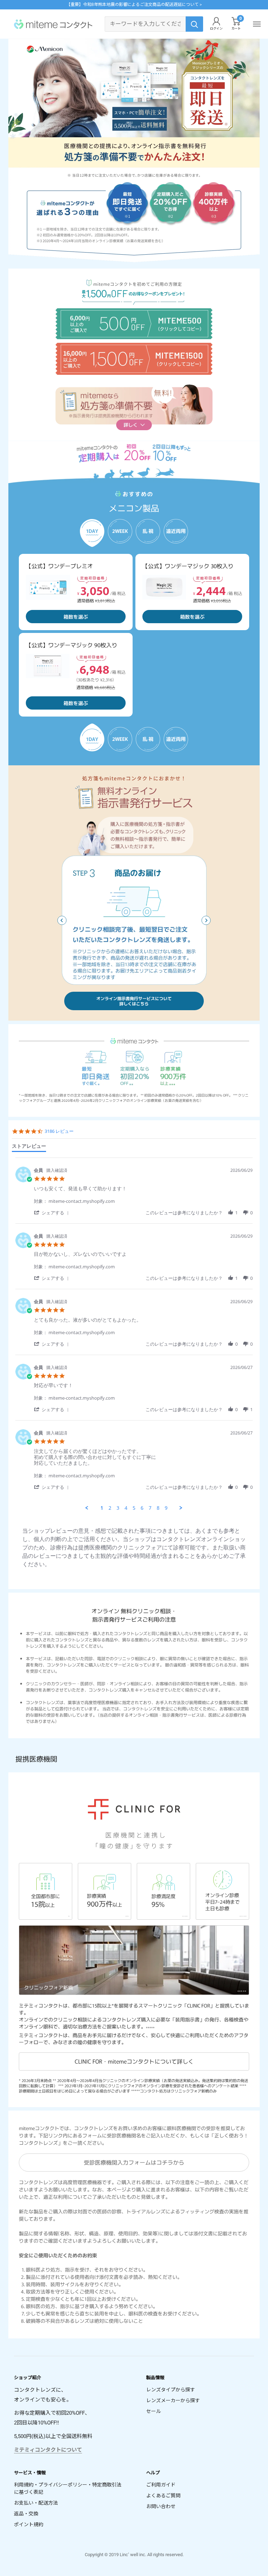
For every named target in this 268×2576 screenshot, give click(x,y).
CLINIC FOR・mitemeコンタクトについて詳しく (134, 2061)
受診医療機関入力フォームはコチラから (134, 2162)
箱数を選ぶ (76, 617)
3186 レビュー (59, 1131)
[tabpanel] (134, 1334)
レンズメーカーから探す (173, 2400)
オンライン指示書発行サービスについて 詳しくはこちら (134, 1001)
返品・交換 (26, 2514)
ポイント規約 (29, 2524)
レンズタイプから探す (171, 2390)
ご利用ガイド (161, 2485)
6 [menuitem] (142, 1508)
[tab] (29, 1147)
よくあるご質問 (163, 2496)
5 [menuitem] (134, 1508)
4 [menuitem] (126, 1508)
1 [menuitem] (102, 1508)
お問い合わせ (161, 2506)
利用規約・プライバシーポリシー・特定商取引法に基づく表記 (68, 2488)
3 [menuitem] (118, 1508)
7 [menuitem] (150, 1508)
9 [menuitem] (166, 1508)
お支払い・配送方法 (36, 2503)
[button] (206, 920)
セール (154, 2411)
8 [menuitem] (158, 1508)
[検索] (194, 24)
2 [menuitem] (110, 1508)
